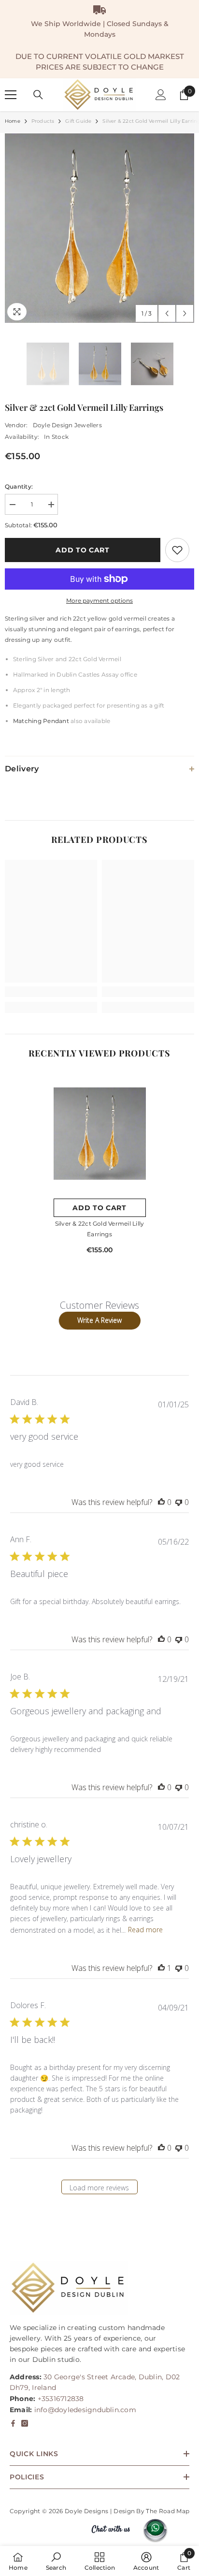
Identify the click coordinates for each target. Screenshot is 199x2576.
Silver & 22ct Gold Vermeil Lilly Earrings (100, 1229)
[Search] (38, 95)
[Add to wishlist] (177, 550)
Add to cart (83, 550)
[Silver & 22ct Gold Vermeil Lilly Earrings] (100, 1133)
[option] (99, 228)
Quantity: (19, 486)
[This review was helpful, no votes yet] (161, 1502)
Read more (145, 1930)
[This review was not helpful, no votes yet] (179, 1502)
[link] (51, 992)
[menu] (11, 95)
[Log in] (161, 95)
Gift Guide (78, 121)
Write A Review (99, 1320)
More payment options (99, 601)
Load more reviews (99, 2188)
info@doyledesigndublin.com (85, 2410)
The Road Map (168, 2511)
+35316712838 (61, 2399)
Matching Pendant (42, 721)
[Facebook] (13, 2423)
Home (13, 121)
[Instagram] (25, 2423)
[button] (167, 313)
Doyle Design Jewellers (67, 425)
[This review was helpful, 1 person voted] (161, 1968)
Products (43, 121)
